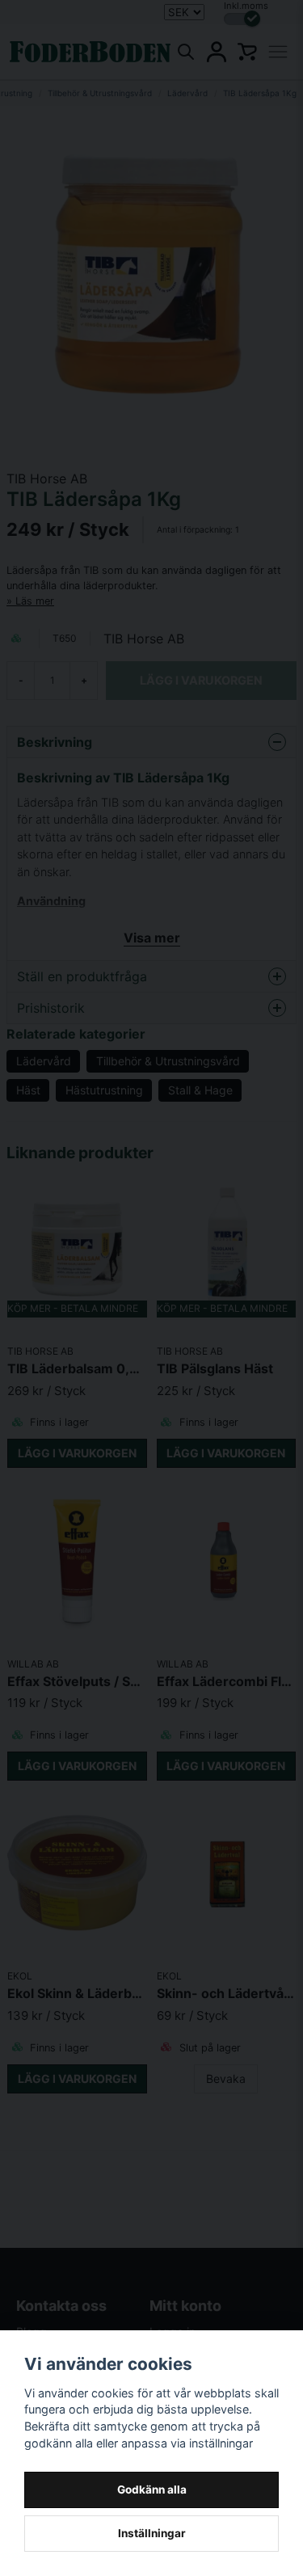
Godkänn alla (152, 2490)
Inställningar (152, 2533)
